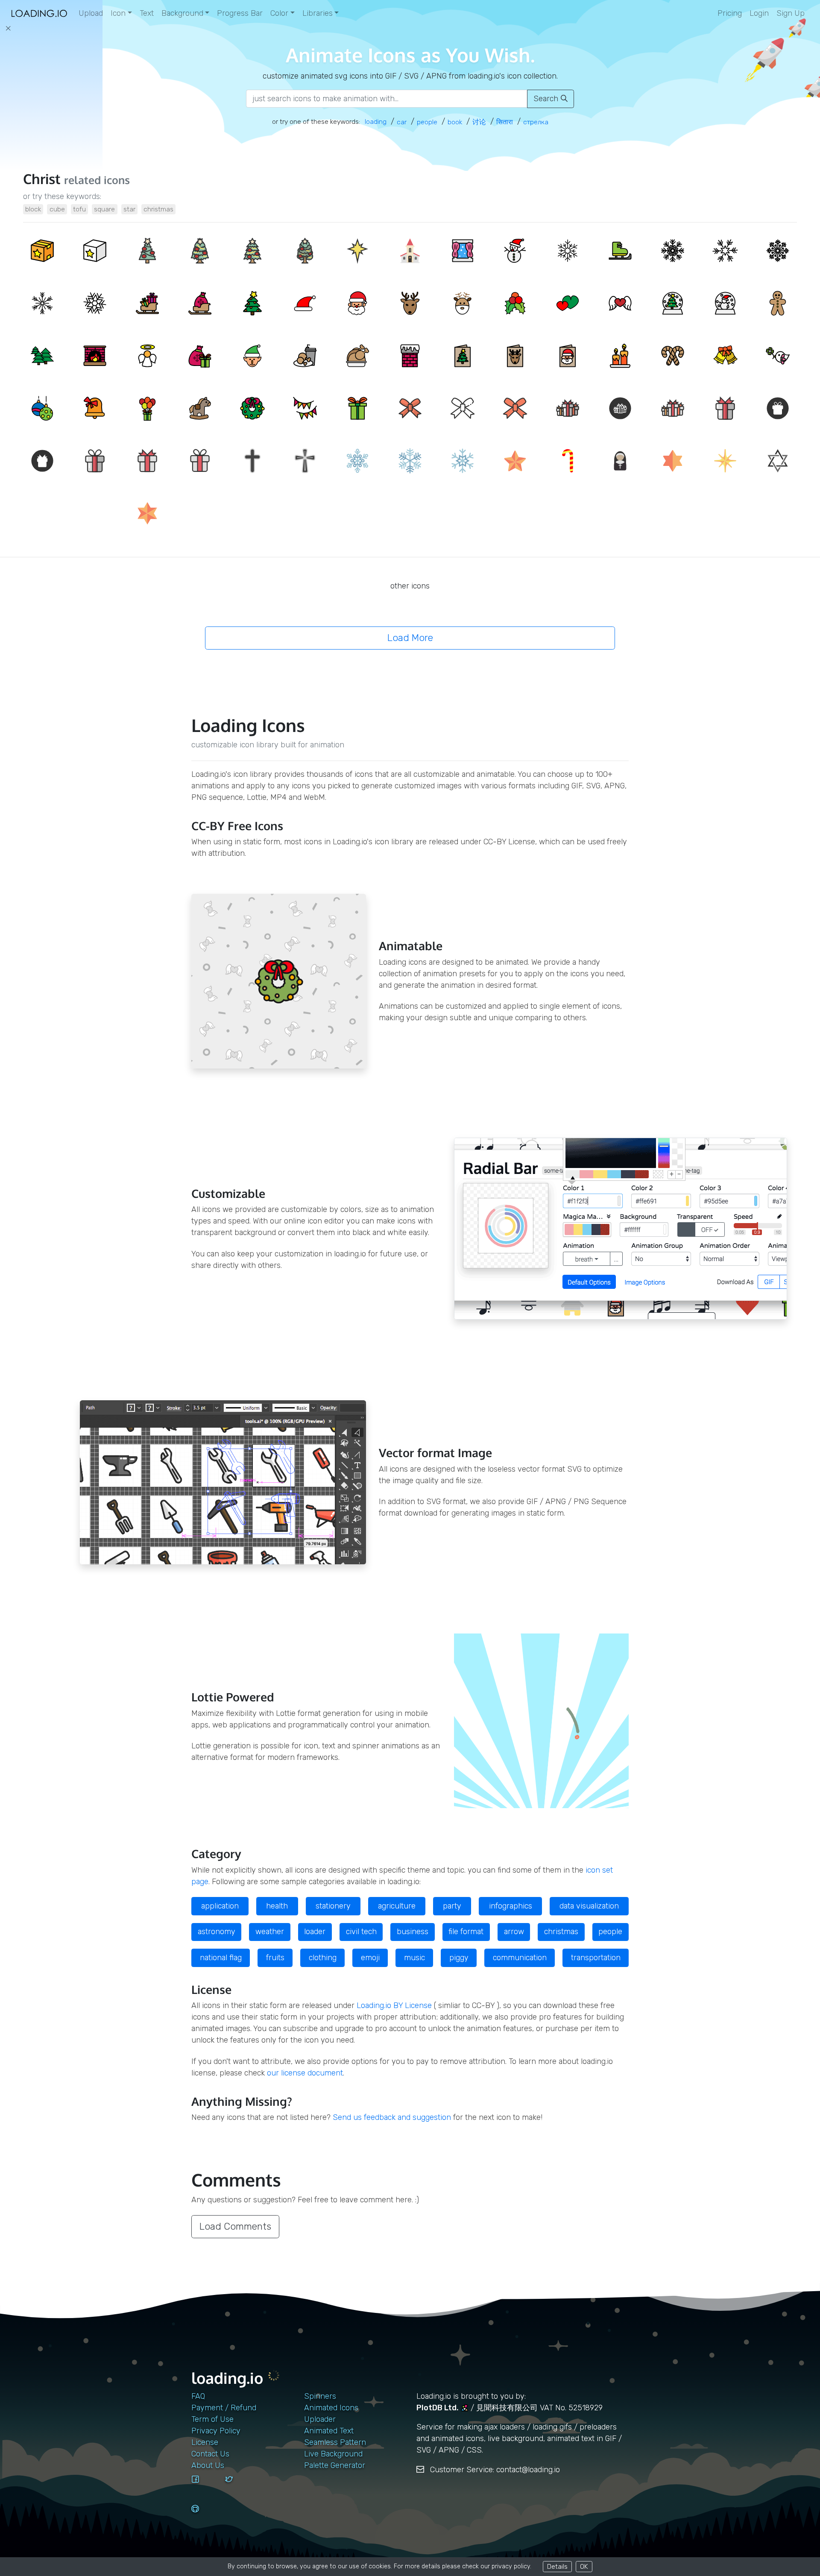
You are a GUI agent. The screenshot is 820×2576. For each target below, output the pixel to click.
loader (315, 1932)
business (413, 1932)
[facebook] (205, 2487)
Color (279, 13)
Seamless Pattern (335, 2442)
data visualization (589, 1906)
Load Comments (235, 2226)
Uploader (320, 2419)
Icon (118, 13)
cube (57, 209)
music (414, 1958)
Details (557, 2566)
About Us (208, 2465)
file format (466, 1932)
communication (520, 1958)
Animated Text (329, 2431)
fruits (275, 1958)
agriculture (397, 1906)
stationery (333, 1906)
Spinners (320, 2396)
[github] (205, 2517)
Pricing (730, 13)
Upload (91, 13)
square (104, 209)
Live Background (333, 2454)
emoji (370, 1958)
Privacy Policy (216, 2431)
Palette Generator (335, 2465)
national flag (221, 1958)
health (277, 1906)
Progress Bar (240, 13)
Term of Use (212, 2419)
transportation (596, 1958)
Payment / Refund (224, 2408)
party (452, 1906)
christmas (158, 209)
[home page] (39, 13)
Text (147, 13)
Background (182, 13)
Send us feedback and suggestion (392, 2117)
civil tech (361, 1932)
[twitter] (239, 2487)
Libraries (318, 13)
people (610, 1932)
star (129, 209)
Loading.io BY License (394, 2005)
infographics (511, 1906)
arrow (514, 1932)
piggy (459, 1958)
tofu (79, 209)
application (220, 1906)
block (33, 209)
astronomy (217, 1932)
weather (270, 1932)
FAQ (198, 2396)
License (205, 2442)
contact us (210, 2454)
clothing (323, 1958)
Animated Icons (331, 2408)
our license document (305, 2073)
